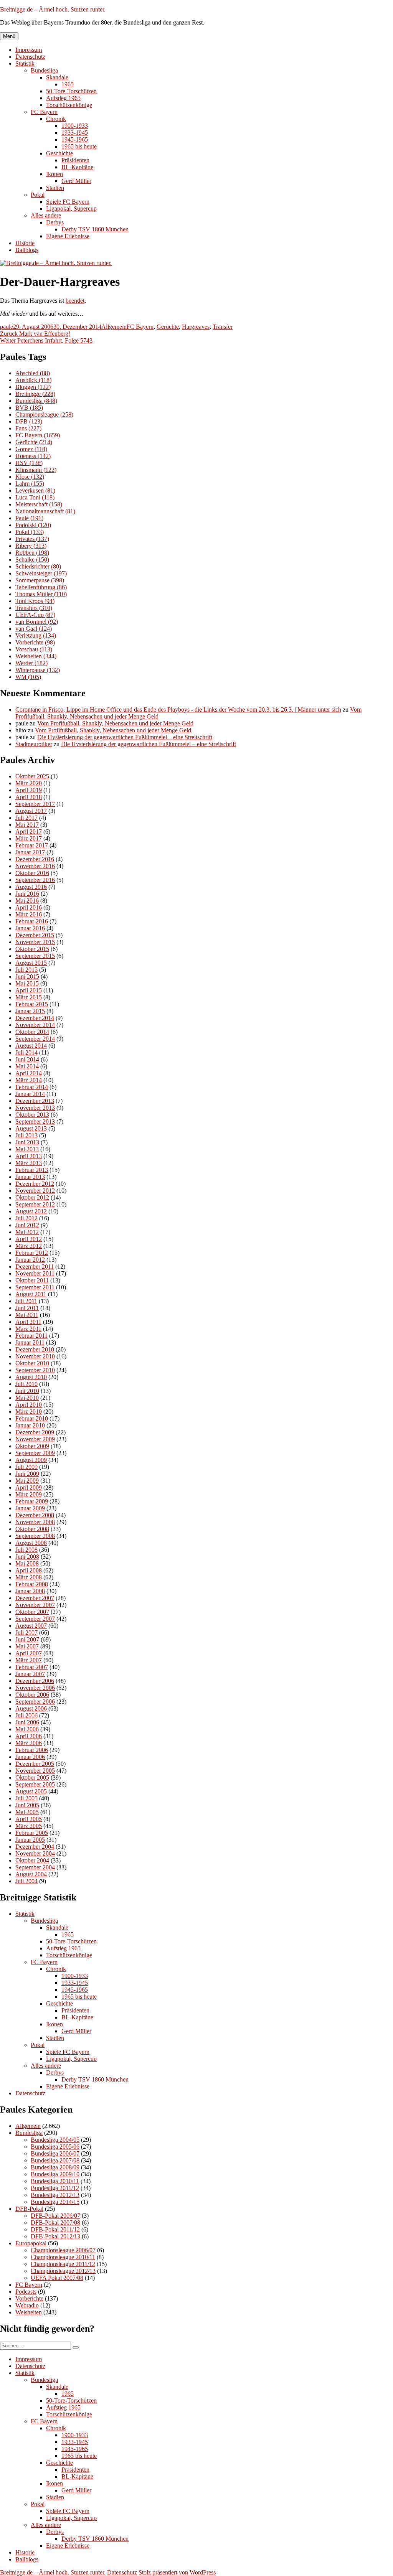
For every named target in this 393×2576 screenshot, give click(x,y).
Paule (29, 518)
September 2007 (35, 1619)
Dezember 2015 (35, 935)
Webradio (27, 2305)
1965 (68, 84)
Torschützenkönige (69, 105)
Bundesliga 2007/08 (55, 2160)
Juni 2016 (27, 894)
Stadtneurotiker (34, 744)
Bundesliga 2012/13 (55, 2195)
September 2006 (35, 1702)
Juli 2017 (26, 818)
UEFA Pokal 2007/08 (57, 2278)
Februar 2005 (32, 1833)
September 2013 (35, 1122)
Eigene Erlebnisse (68, 236)
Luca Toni (35, 497)
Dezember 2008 (35, 1515)
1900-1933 (75, 126)
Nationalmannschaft (45, 511)
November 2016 (35, 866)
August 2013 (31, 1128)
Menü (9, 36)
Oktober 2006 (32, 1695)
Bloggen (33, 387)
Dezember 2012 (35, 1184)
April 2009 (29, 1487)
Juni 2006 (27, 1722)
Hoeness (33, 456)
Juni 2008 (27, 1557)
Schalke (32, 560)
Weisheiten (36, 656)
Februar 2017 (32, 845)
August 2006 (31, 1708)
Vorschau (34, 649)
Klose (30, 477)
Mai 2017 (27, 825)
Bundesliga (44, 70)
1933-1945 (75, 133)
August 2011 (31, 1294)
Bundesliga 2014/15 (55, 2202)
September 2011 (35, 1287)
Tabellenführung (41, 587)
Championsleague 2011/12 (63, 2264)
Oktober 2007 (32, 1612)
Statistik (25, 63)
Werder (31, 663)
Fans (28, 428)
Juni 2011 (27, 1308)
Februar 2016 (32, 921)
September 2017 (35, 804)
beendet (75, 301)
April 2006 (29, 1736)
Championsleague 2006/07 (63, 2250)
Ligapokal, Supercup (71, 208)
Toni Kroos (35, 601)
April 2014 (29, 1073)
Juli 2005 (26, 1798)
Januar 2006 (30, 1757)
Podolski (33, 525)
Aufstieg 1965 (63, 98)
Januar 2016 (30, 928)
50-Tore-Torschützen (71, 91)
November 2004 (35, 1853)
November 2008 (35, 1522)
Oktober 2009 (32, 1446)
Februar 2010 (32, 1418)
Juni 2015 (27, 977)
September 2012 (35, 1204)
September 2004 (35, 1867)
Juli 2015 (26, 970)
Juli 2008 (26, 1550)
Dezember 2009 (35, 1432)
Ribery (31, 546)
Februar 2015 (32, 1004)
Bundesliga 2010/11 (55, 2181)
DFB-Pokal (29, 2209)
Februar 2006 (32, 1750)
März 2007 (29, 1660)
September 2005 (35, 1784)
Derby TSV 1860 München (95, 229)
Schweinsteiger (41, 573)
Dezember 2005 (35, 1764)
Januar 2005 (30, 1840)
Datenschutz (30, 57)
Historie (25, 243)
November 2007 (35, 1605)
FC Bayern (44, 112)
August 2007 (31, 1626)
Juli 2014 (26, 1052)
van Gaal (34, 629)
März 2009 (29, 1494)
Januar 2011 (30, 1342)
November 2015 (35, 942)
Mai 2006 (27, 1729)
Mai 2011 (27, 1315)
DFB (29, 421)
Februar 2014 (32, 1087)
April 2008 (29, 1570)
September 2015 (35, 956)
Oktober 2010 (32, 1363)
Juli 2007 (26, 1632)
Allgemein (114, 327)
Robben (32, 553)
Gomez (31, 449)
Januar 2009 (30, 1508)
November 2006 (35, 1688)
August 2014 (31, 1046)
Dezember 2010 (35, 1349)
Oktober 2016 (32, 873)
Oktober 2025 (32, 776)
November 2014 (35, 1025)
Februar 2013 (32, 1170)
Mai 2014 (27, 1066)
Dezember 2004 (35, 1847)
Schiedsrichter (38, 566)
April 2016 (29, 907)
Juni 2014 (27, 1059)
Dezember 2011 (35, 1267)
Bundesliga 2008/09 (55, 2167)
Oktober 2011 (32, 1280)
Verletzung (36, 635)
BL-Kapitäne (77, 167)
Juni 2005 (27, 1805)
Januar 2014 (30, 1094)
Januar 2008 (30, 1591)
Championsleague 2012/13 (63, 2271)
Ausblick (33, 380)
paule (7, 327)
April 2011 (28, 1322)
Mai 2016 (27, 901)
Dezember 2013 (35, 1101)
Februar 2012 (32, 1253)
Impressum (29, 50)
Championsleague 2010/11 (63, 2257)
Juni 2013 (27, 1142)
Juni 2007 (27, 1639)
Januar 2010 (30, 1425)
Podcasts (26, 2292)
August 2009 (31, 1460)
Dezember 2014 (35, 1018)
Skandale (57, 77)
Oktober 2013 (32, 1115)
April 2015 (29, 990)
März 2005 (29, 1826)
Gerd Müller (76, 181)
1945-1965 (75, 139)
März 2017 (29, 838)
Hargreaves (196, 327)
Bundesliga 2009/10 (55, 2174)
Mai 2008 (27, 1563)
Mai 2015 (27, 983)
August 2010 (31, 1377)
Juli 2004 (26, 1881)
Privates (32, 539)
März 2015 (29, 997)
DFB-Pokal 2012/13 (55, 2236)
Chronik (56, 119)
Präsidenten (75, 160)
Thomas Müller (41, 594)
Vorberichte (35, 642)
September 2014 (35, 1039)
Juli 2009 (26, 1467)
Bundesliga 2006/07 (55, 2153)
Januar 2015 (30, 1011)
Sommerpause (40, 580)
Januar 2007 (30, 1674)
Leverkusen (35, 490)
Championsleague (44, 415)
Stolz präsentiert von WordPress (177, 2572)
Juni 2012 (27, 1225)
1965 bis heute (79, 146)
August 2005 (31, 1791)
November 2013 (35, 1108)
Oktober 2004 (32, 1860)
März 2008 (29, 1577)
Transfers (34, 608)
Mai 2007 (27, 1646)
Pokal (38, 195)
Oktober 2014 (32, 1032)
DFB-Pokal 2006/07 (55, 2216)
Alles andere (46, 215)
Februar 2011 (31, 1336)
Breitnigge (35, 394)
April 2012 (29, 1239)
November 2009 (35, 1439)
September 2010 (35, 1370)
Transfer (223, 327)
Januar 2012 (30, 1260)
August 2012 (31, 1211)
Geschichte (59, 153)
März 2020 (29, 783)
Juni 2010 (27, 1391)
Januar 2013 (30, 1177)
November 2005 (35, 1771)
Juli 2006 (26, 1715)
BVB (29, 408)
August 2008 (31, 1543)
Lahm (30, 484)
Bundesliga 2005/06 (55, 2147)
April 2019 (29, 790)
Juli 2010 (26, 1384)
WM (28, 677)
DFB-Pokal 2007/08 (55, 2222)
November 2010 (35, 1356)
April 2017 (29, 831)
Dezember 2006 (35, 1681)
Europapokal (31, 2243)
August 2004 (31, 1874)
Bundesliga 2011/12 (55, 2188)
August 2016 (31, 887)
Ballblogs (27, 250)
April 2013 (29, 1156)
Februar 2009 (32, 1501)
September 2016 (35, 880)
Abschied (33, 373)
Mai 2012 (27, 1232)
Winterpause (38, 670)
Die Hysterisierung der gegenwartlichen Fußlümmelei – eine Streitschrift (125, 737)
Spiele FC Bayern (68, 202)
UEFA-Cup (35, 615)
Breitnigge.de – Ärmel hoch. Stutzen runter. (53, 9)
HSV (29, 463)
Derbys (55, 222)
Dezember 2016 (35, 859)
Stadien (55, 188)
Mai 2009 (27, 1481)
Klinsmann (36, 470)
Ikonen (54, 174)
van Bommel (37, 622)
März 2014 (29, 1080)
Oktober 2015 (32, 949)
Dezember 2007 (35, 1598)
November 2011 (35, 1273)
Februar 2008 (32, 1584)
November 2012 (35, 1191)
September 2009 (35, 1453)
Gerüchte (168, 327)
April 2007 (29, 1653)
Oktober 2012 (32, 1197)
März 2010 (29, 1412)
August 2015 (31, 963)
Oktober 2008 (32, 1529)
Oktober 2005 (32, 1777)
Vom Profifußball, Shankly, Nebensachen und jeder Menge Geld (115, 723)
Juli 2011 (26, 1301)
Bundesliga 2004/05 (55, 2140)
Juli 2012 (26, 1218)
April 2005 (29, 1819)
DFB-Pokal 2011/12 (55, 2229)
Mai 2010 (27, 1398)
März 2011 (28, 1329)
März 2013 (29, 1163)
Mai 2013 (27, 1149)
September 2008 (35, 1536)
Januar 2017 (30, 852)
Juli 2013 (26, 1135)
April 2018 (29, 797)
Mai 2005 (27, 1812)
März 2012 (29, 1246)
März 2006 (29, 1743)
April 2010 (29, 1405)
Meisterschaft (39, 504)
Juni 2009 (27, 1474)
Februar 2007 (32, 1667)
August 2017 (31, 811)
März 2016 (29, 914)
